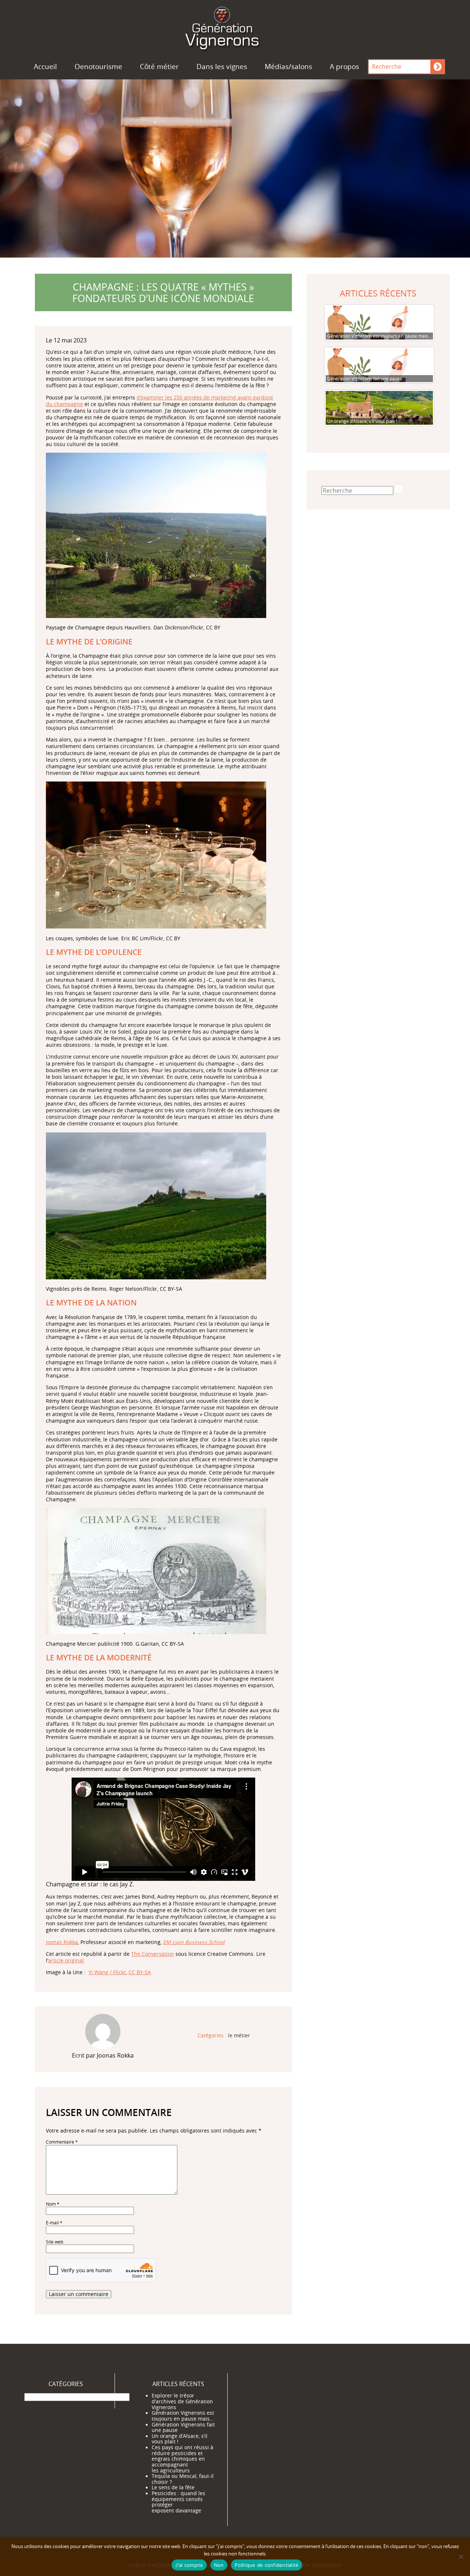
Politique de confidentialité (267, 2565)
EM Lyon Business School (194, 1942)
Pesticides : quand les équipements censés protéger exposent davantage (178, 2502)
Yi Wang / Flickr (107, 1972)
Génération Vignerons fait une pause (183, 2428)
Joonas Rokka (62, 1942)
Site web (55, 2242)
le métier (239, 2036)
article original (66, 1960)
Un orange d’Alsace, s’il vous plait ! (180, 2439)
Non (219, 2565)
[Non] (461, 2557)
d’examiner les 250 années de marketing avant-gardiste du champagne (160, 401)
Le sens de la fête (173, 2487)
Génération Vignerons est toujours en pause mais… (183, 2416)
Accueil (45, 67)
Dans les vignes (222, 67)
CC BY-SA (140, 1972)
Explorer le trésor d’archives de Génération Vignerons (182, 2401)
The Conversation (153, 1954)
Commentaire (62, 2142)
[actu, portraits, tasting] (235, 27)
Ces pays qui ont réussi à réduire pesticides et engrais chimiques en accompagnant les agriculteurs (182, 2459)
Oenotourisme (98, 67)
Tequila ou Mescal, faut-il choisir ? (183, 2479)
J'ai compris (189, 2565)
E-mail (54, 2223)
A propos (344, 67)
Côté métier (159, 67)
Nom (53, 2204)
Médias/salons (288, 67)
